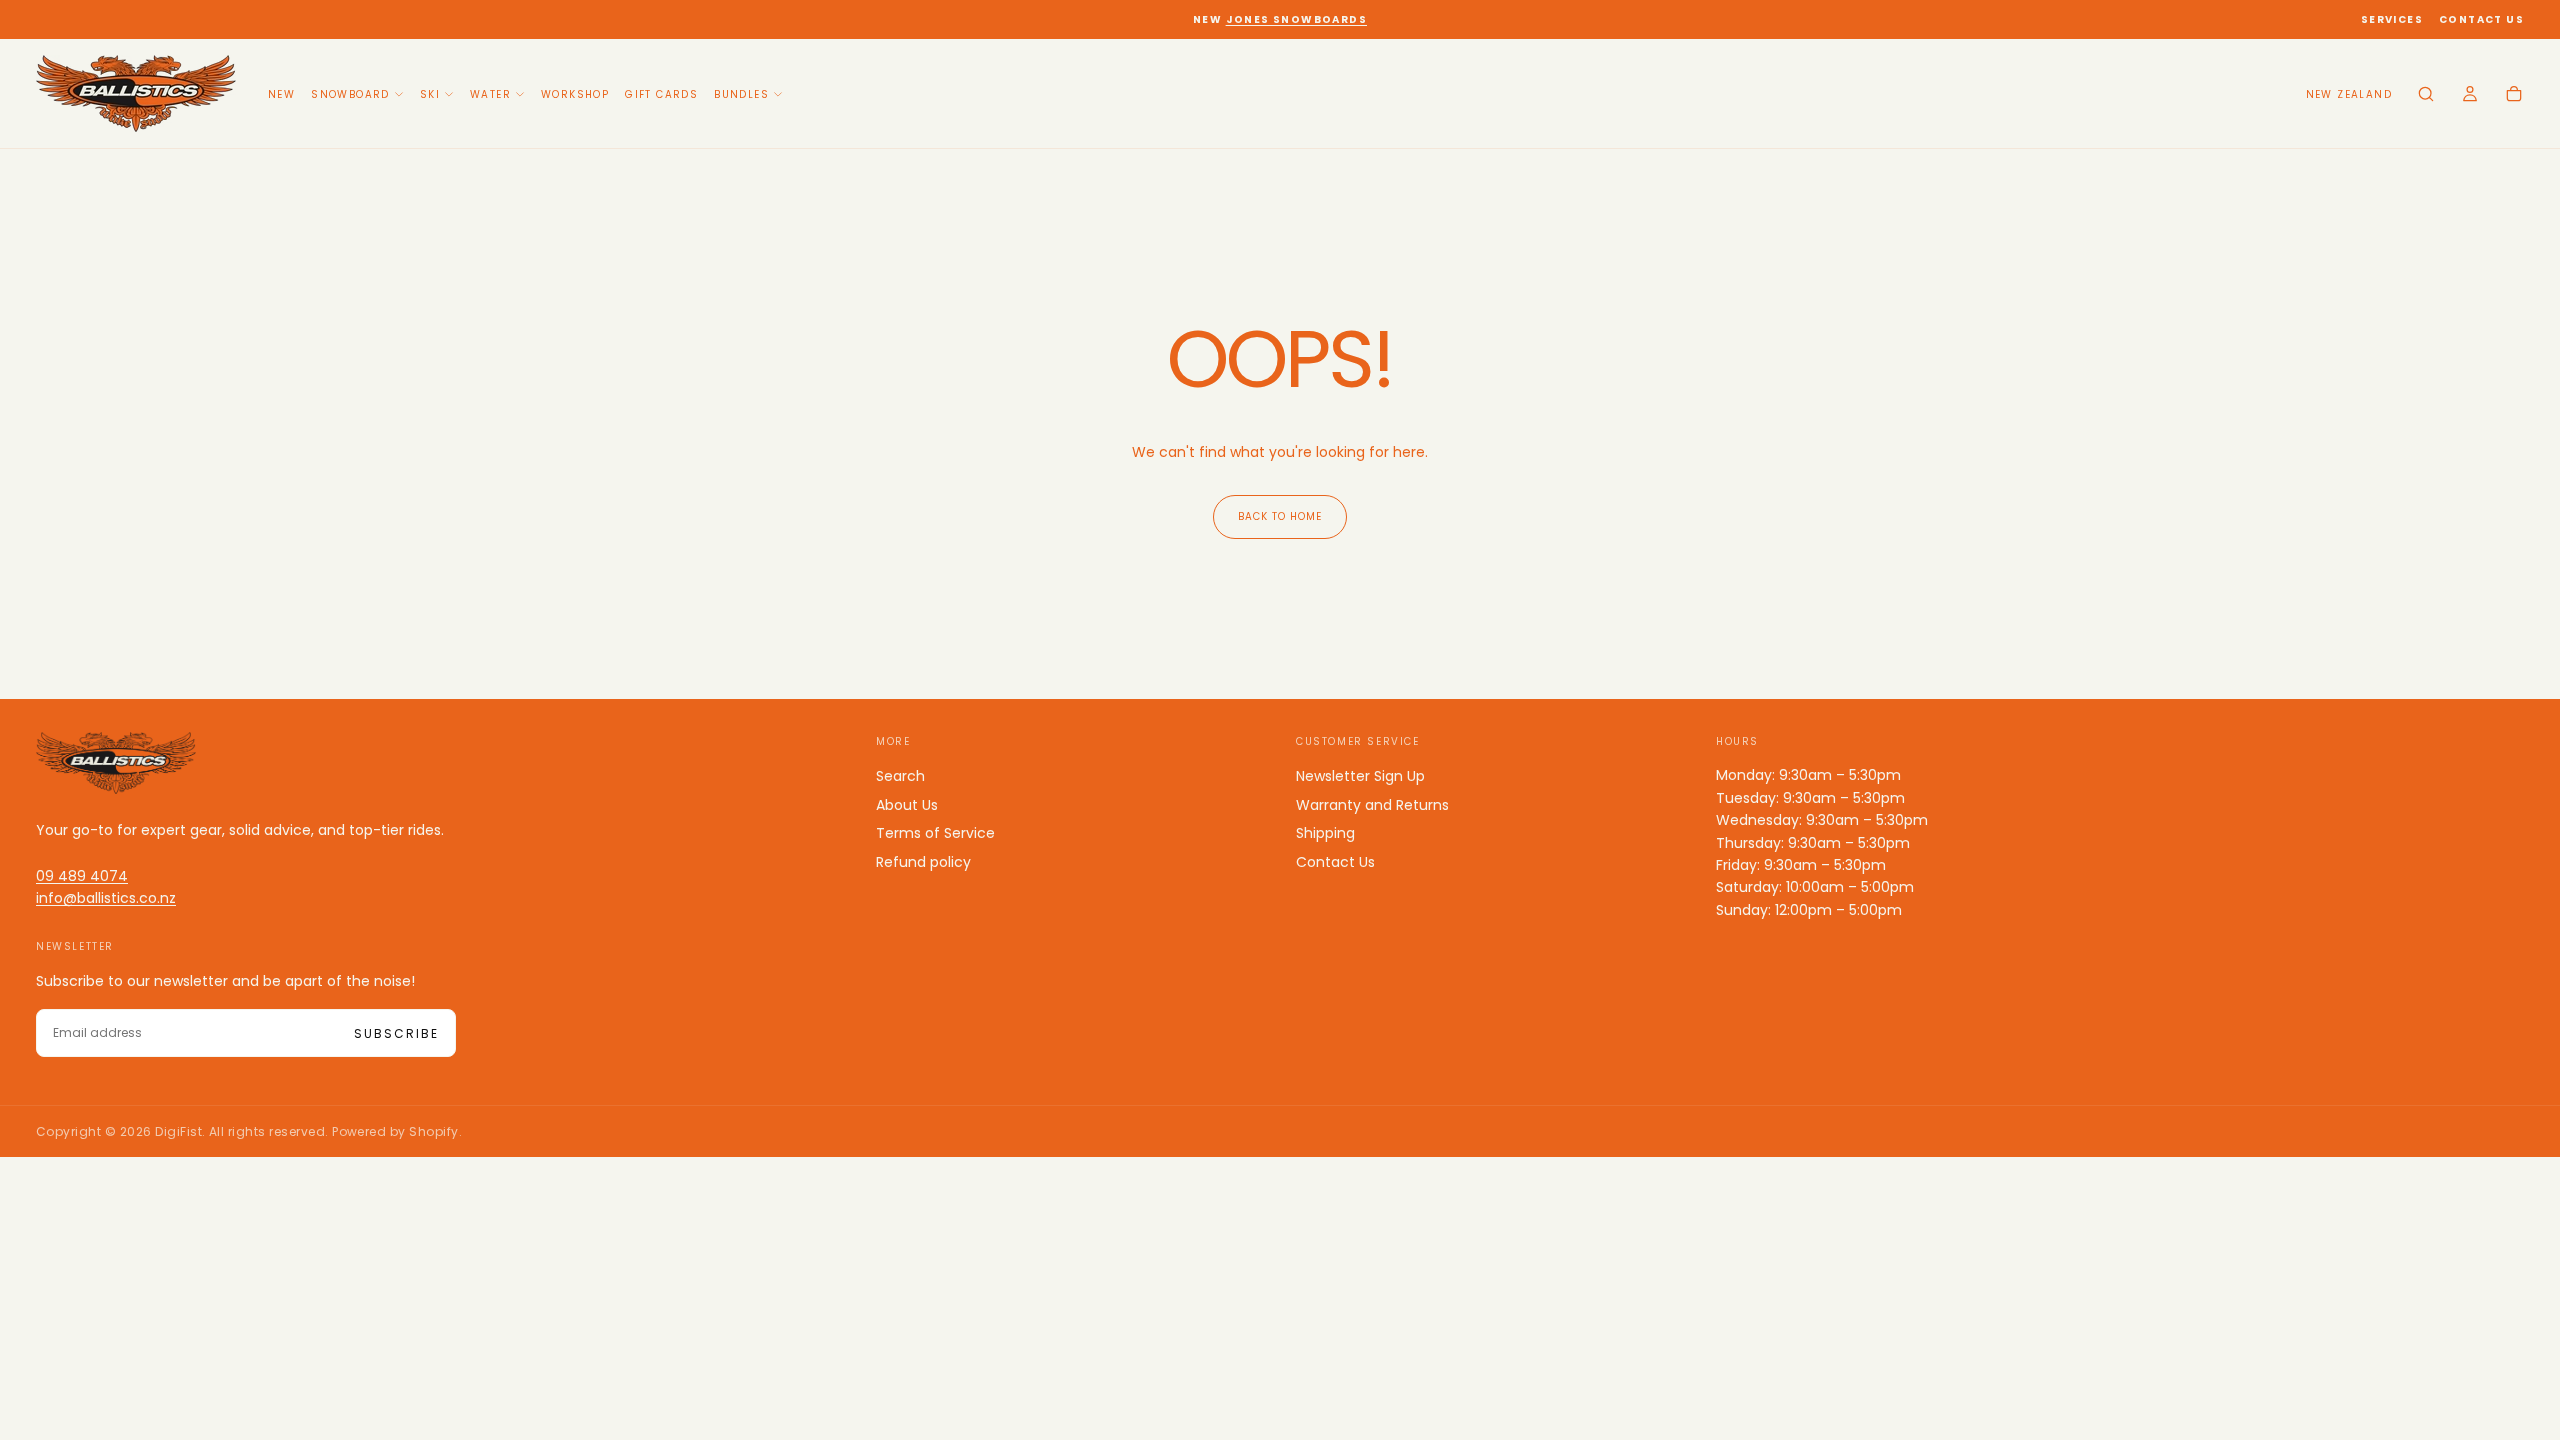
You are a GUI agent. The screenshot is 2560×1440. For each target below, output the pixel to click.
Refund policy (923, 862)
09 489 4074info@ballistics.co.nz (106, 887)
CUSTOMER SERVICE (1358, 741)
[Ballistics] (116, 763)
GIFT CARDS (661, 94)
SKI (430, 94)
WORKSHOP (575, 94)
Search (900, 776)
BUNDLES (741, 94)
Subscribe (396, 1033)
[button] (2349, 95)
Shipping (1325, 833)
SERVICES (2392, 19)
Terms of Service (935, 833)
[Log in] (2470, 96)
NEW (281, 94)
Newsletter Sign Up (1360, 776)
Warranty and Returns (1372, 805)
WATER (490, 94)
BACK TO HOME (1280, 516)
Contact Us (1335, 862)
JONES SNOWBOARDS (1296, 19)
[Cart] (2514, 96)
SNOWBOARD (350, 94)
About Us (907, 805)
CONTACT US (2481, 19)
